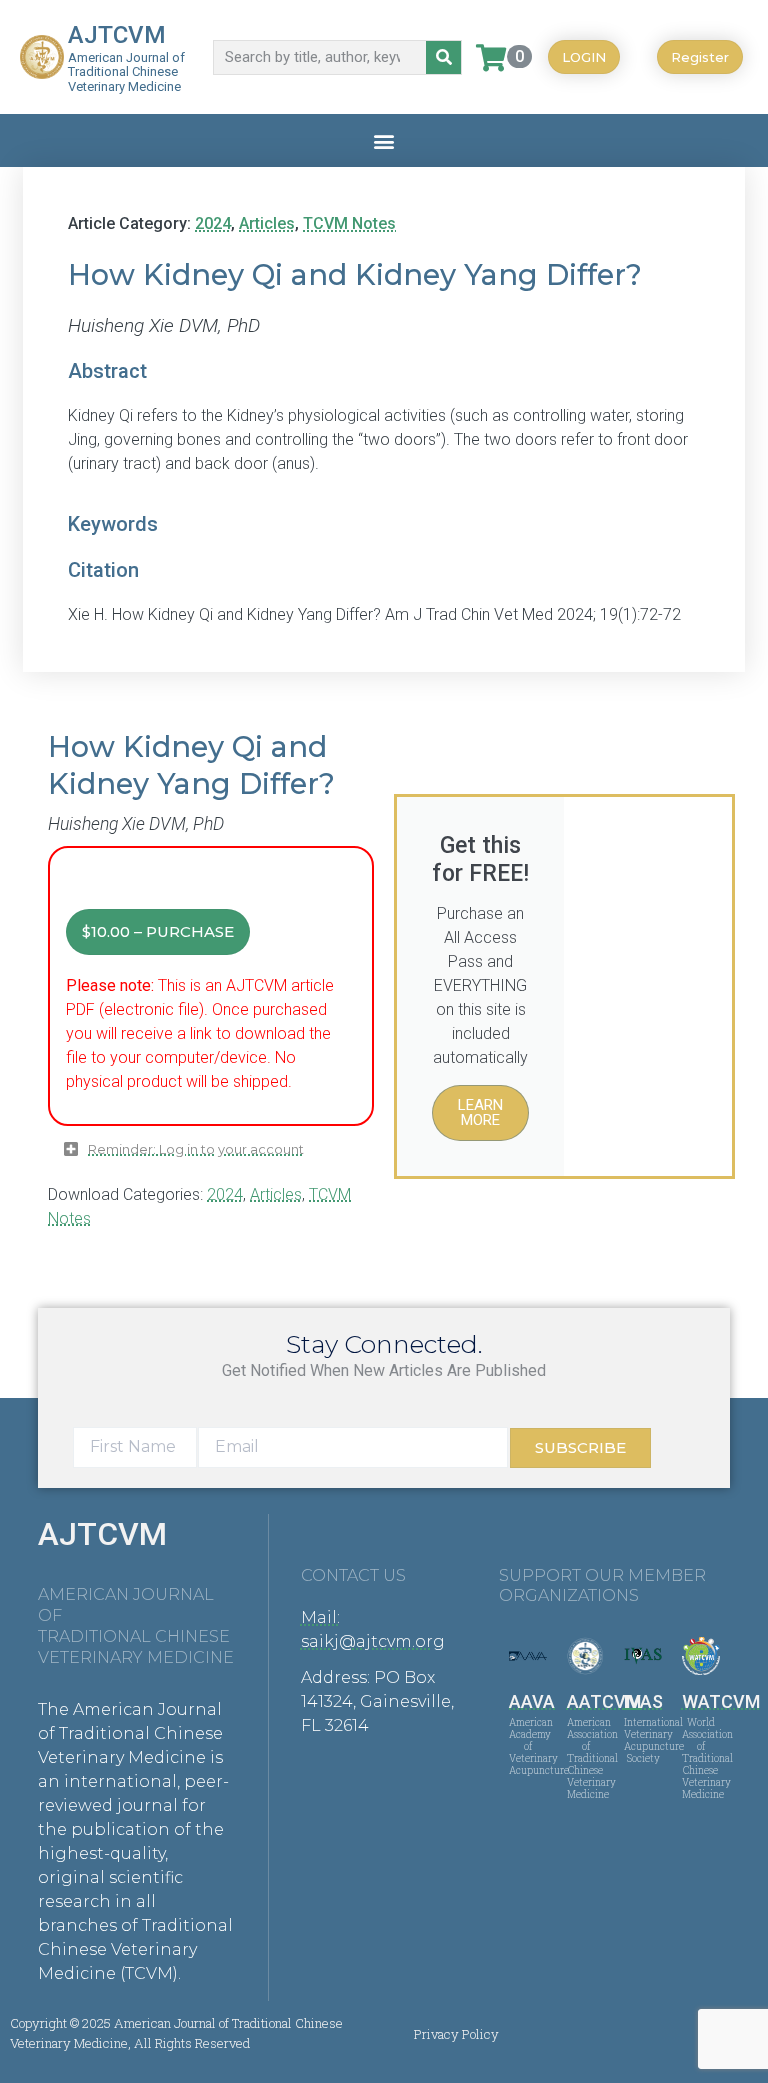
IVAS (643, 1701)
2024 (213, 223)
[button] (384, 140)
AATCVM (604, 1701)
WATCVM (721, 1701)
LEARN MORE (480, 1112)
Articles (267, 223)
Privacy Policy (456, 2034)
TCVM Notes (349, 223)
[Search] (443, 57)
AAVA (532, 1701)
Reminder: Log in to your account (196, 1149)
